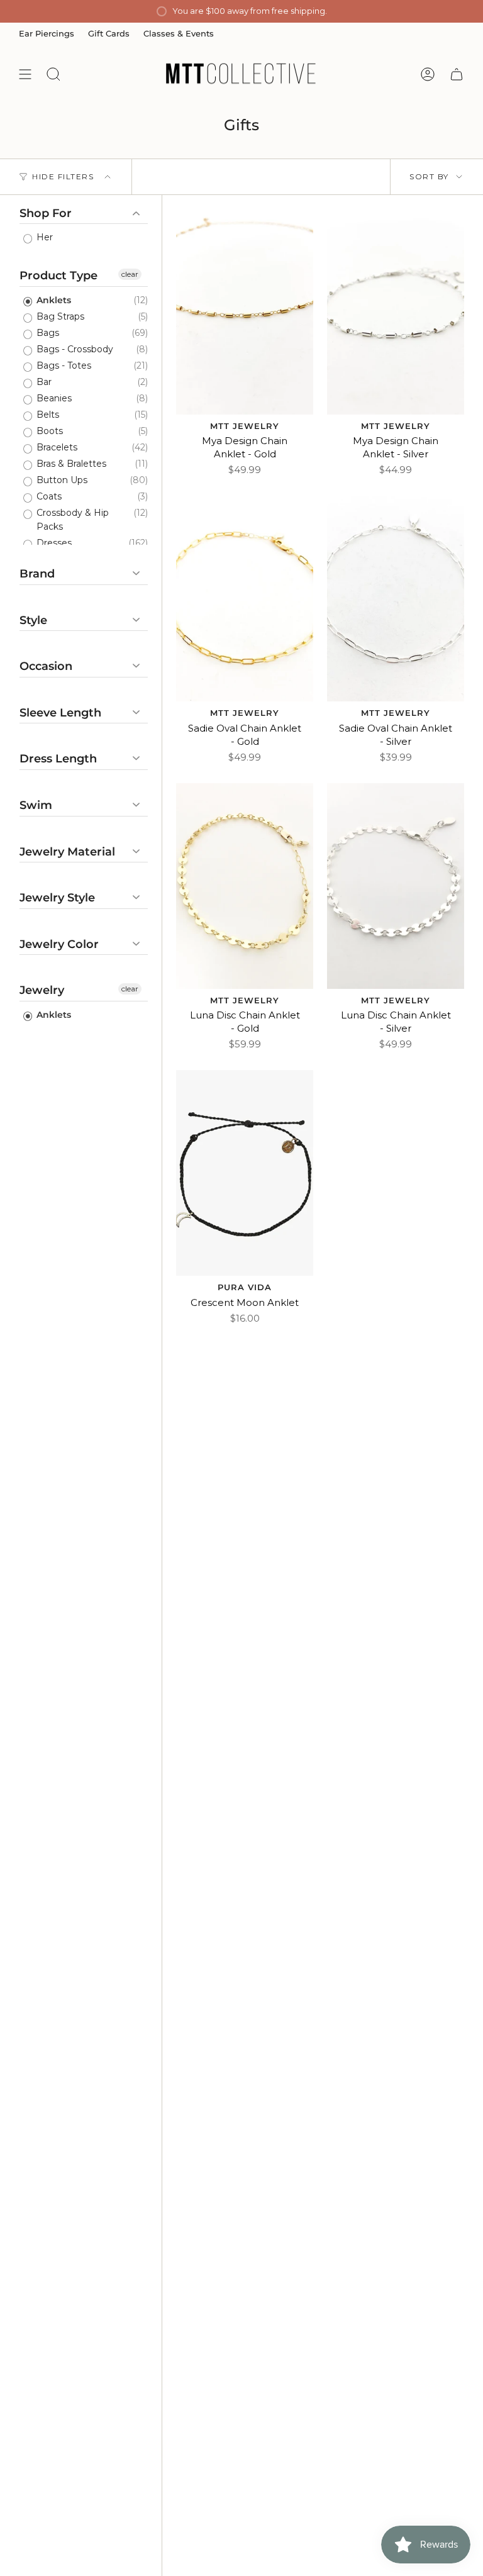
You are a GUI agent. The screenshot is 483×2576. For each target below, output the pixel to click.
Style (33, 620)
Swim (36, 805)
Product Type (58, 276)
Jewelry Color (59, 944)
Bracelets (56, 447)
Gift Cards (109, 33)
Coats (48, 496)
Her (43, 237)
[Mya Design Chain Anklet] (245, 312)
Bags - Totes (63, 365)
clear (130, 274)
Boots (48, 431)
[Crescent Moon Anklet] (245, 1173)
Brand (37, 574)
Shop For (46, 214)
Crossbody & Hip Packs (71, 520)
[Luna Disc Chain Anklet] (245, 886)
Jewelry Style (57, 898)
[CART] (457, 74)
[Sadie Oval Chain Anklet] (245, 599)
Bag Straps (59, 316)
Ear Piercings (47, 33)
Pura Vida (245, 1287)
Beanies (53, 398)
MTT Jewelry (245, 426)
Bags (47, 333)
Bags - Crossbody (74, 349)
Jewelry (42, 990)
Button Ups (61, 480)
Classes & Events (179, 33)
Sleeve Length (60, 713)
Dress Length (58, 759)
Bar (43, 382)
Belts (47, 415)
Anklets (53, 300)
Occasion (46, 666)
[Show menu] (25, 74)
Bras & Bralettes (70, 464)
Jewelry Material (67, 852)
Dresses (53, 543)
